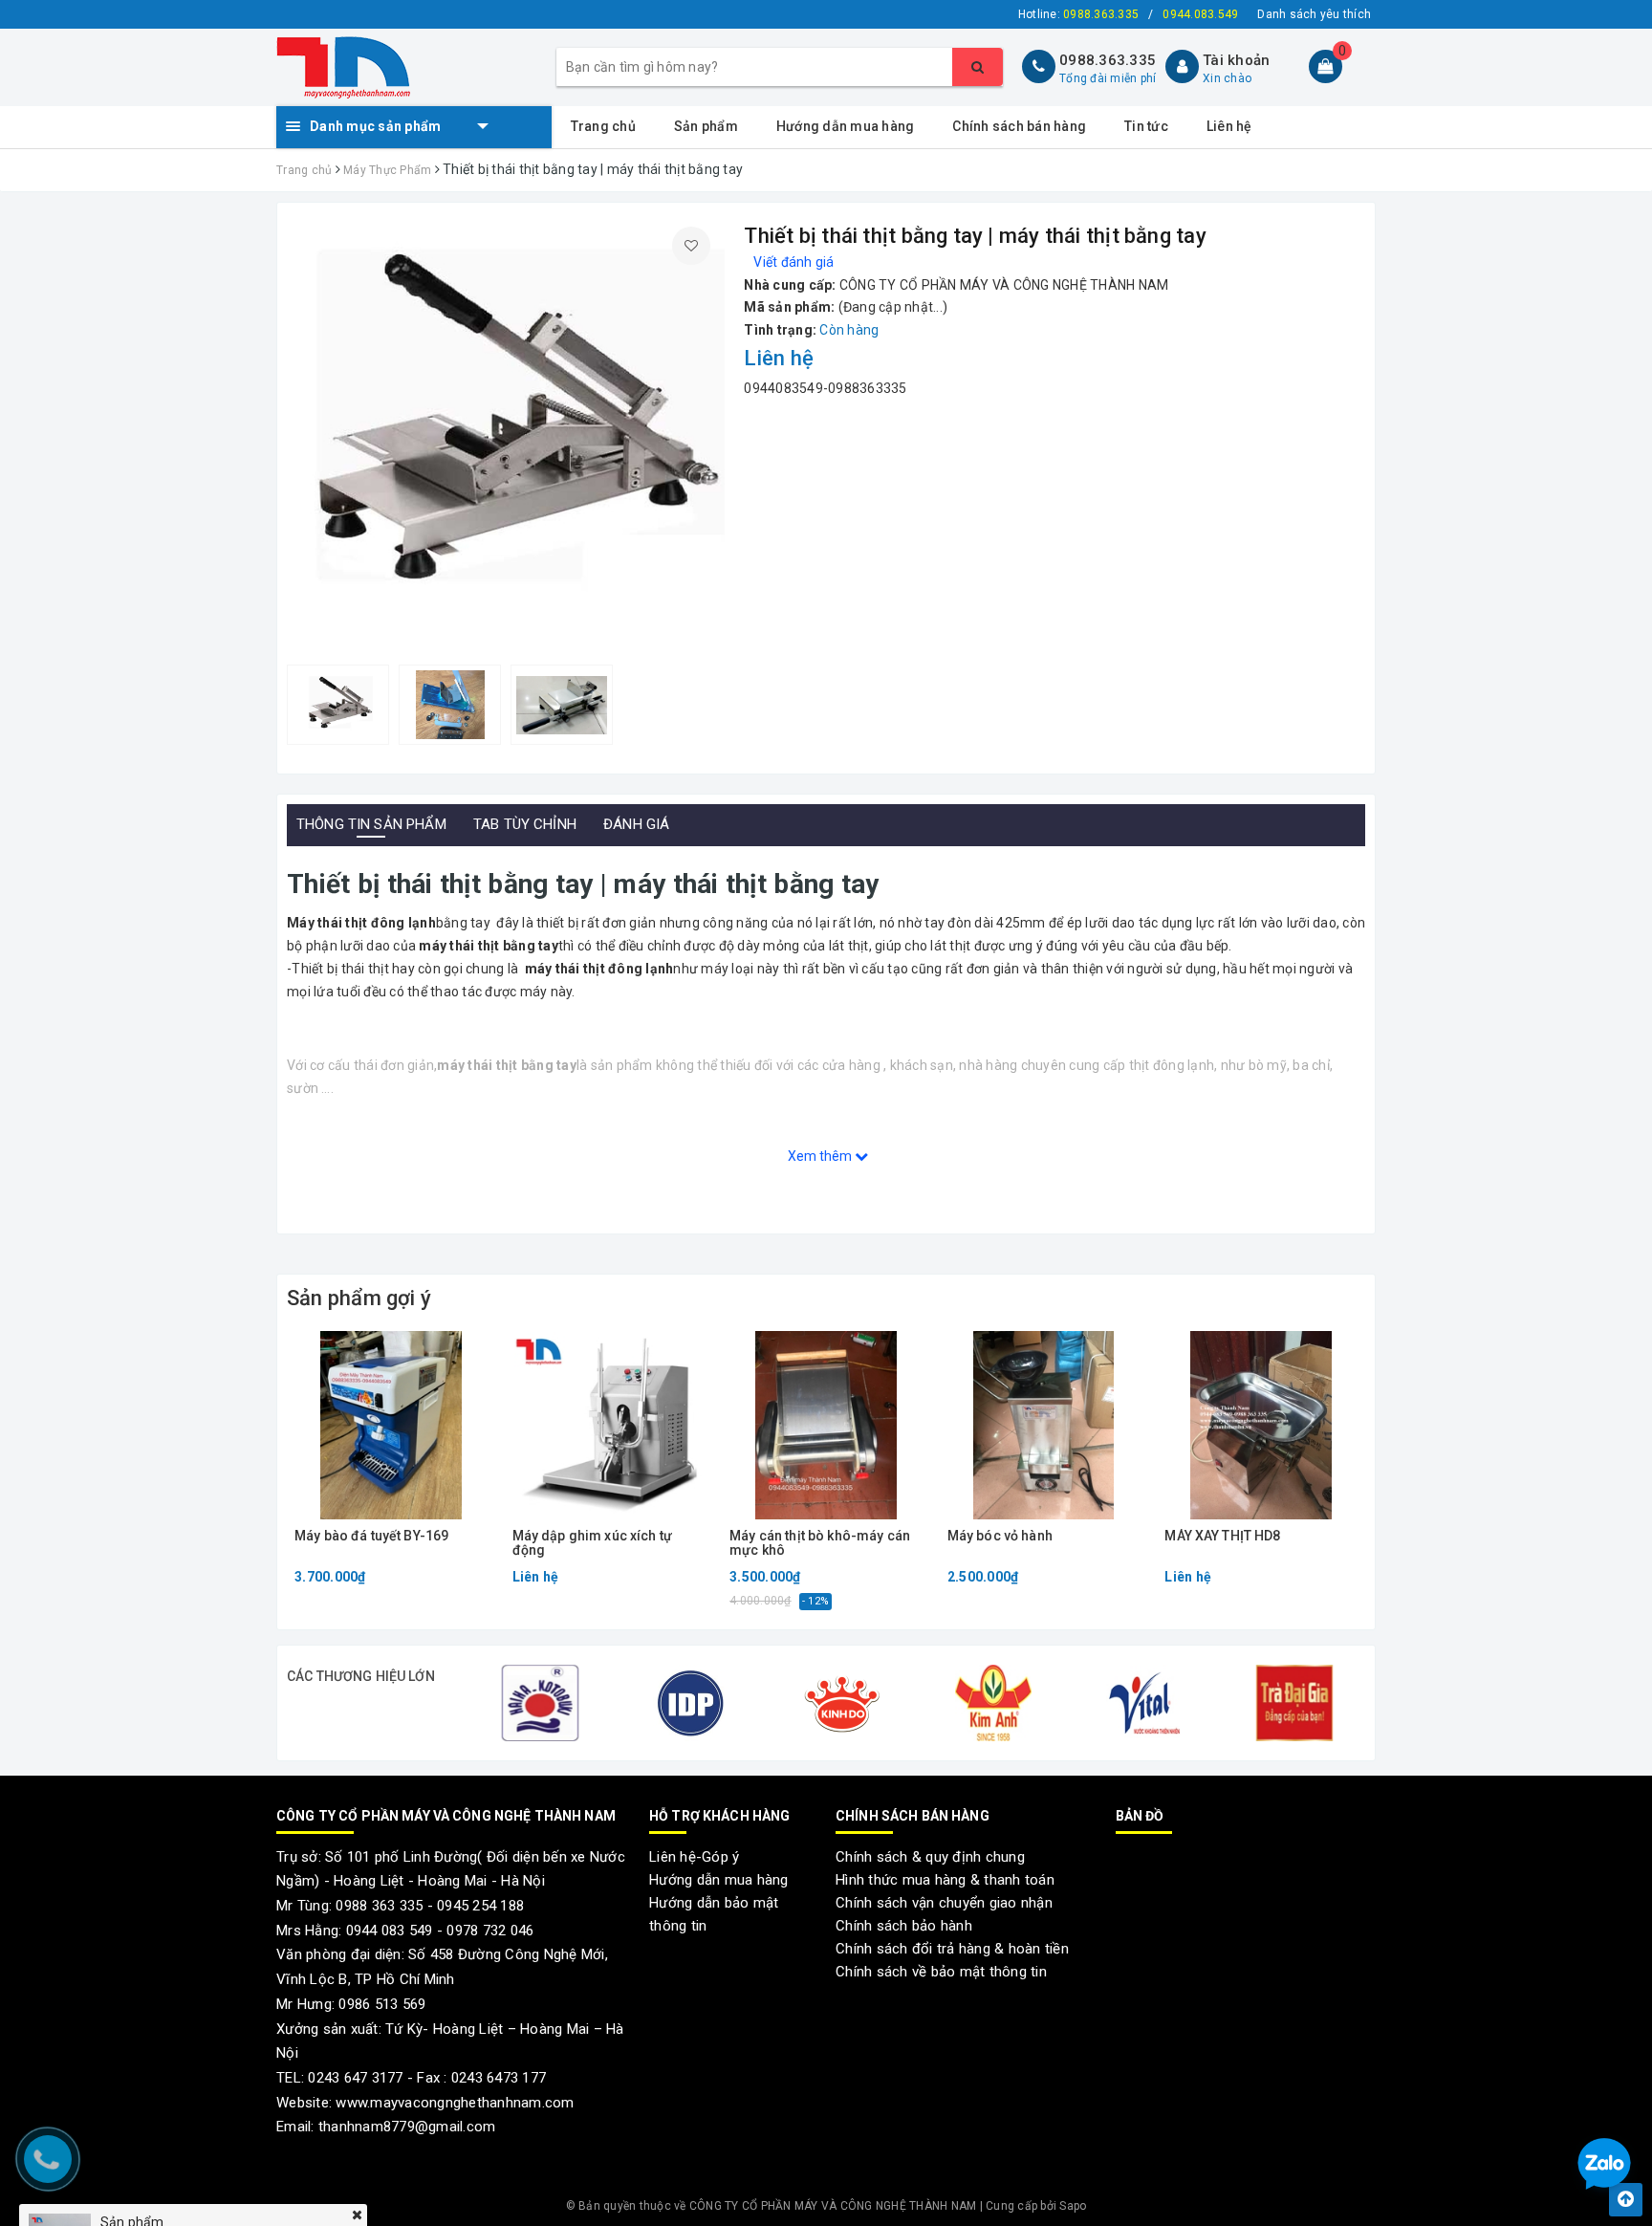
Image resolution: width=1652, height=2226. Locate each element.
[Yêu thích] (691, 246)
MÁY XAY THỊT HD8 (1222, 1536)
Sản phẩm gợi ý (359, 1298)
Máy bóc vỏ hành (1000, 1536)
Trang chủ (603, 126)
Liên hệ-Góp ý (694, 1857)
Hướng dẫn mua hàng (846, 126)
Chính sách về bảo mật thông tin (941, 1972)
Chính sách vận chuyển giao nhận (944, 1903)
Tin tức (1146, 126)
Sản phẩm (706, 126)
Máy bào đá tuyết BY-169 (371, 1536)
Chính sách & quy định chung (930, 1857)
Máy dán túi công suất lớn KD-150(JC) (219, 2164)
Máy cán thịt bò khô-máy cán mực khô (820, 1543)
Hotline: (1078, 14)
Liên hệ (1229, 126)
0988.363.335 (1108, 60)
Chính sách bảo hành (904, 1926)
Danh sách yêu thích (1314, 14)
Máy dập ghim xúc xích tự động (592, 1543)
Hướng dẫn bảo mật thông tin (714, 1914)
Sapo (1073, 2206)
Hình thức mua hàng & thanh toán (945, 1880)
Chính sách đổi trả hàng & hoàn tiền (952, 1949)
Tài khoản (1236, 60)
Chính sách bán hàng (1019, 126)
